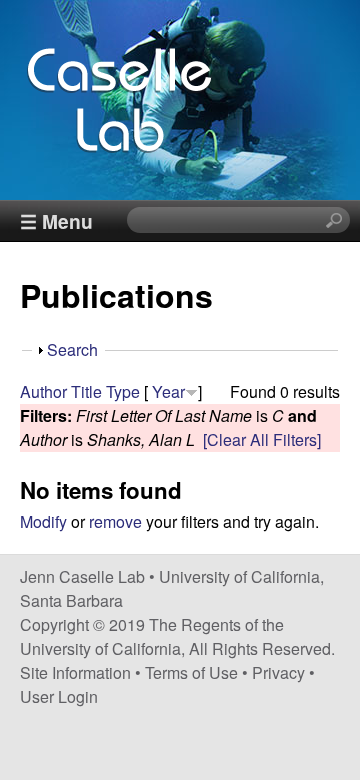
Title (86, 391)
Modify (43, 521)
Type (123, 391)
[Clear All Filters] (262, 439)
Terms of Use (191, 672)
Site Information (75, 672)
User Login (59, 696)
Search (72, 349)
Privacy (278, 672)
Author (43, 391)
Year (168, 391)
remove (115, 521)
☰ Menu (56, 221)
